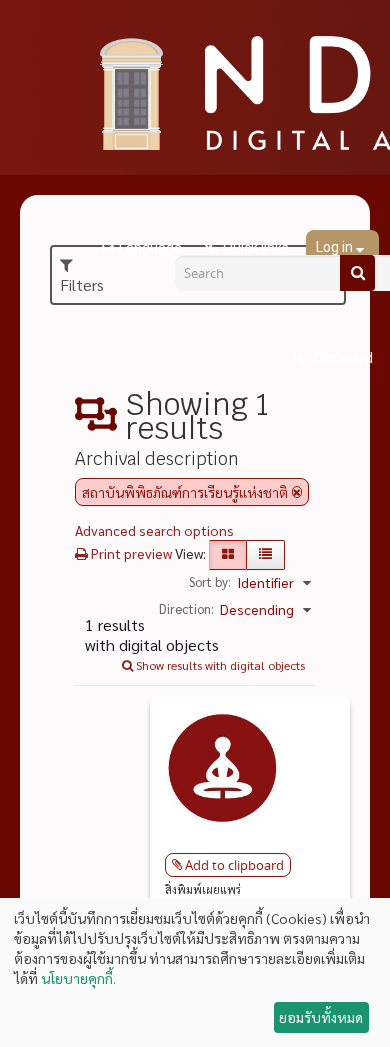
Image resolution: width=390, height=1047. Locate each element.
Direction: (186, 608)
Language (150, 248)
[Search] (357, 273)
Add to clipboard (234, 865)
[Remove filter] (297, 492)
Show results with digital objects (219, 665)
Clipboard (341, 358)
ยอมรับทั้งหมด (321, 1017)
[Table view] (265, 555)
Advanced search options (154, 530)
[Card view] (228, 555)
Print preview (130, 553)
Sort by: (210, 581)
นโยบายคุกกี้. (78, 978)
